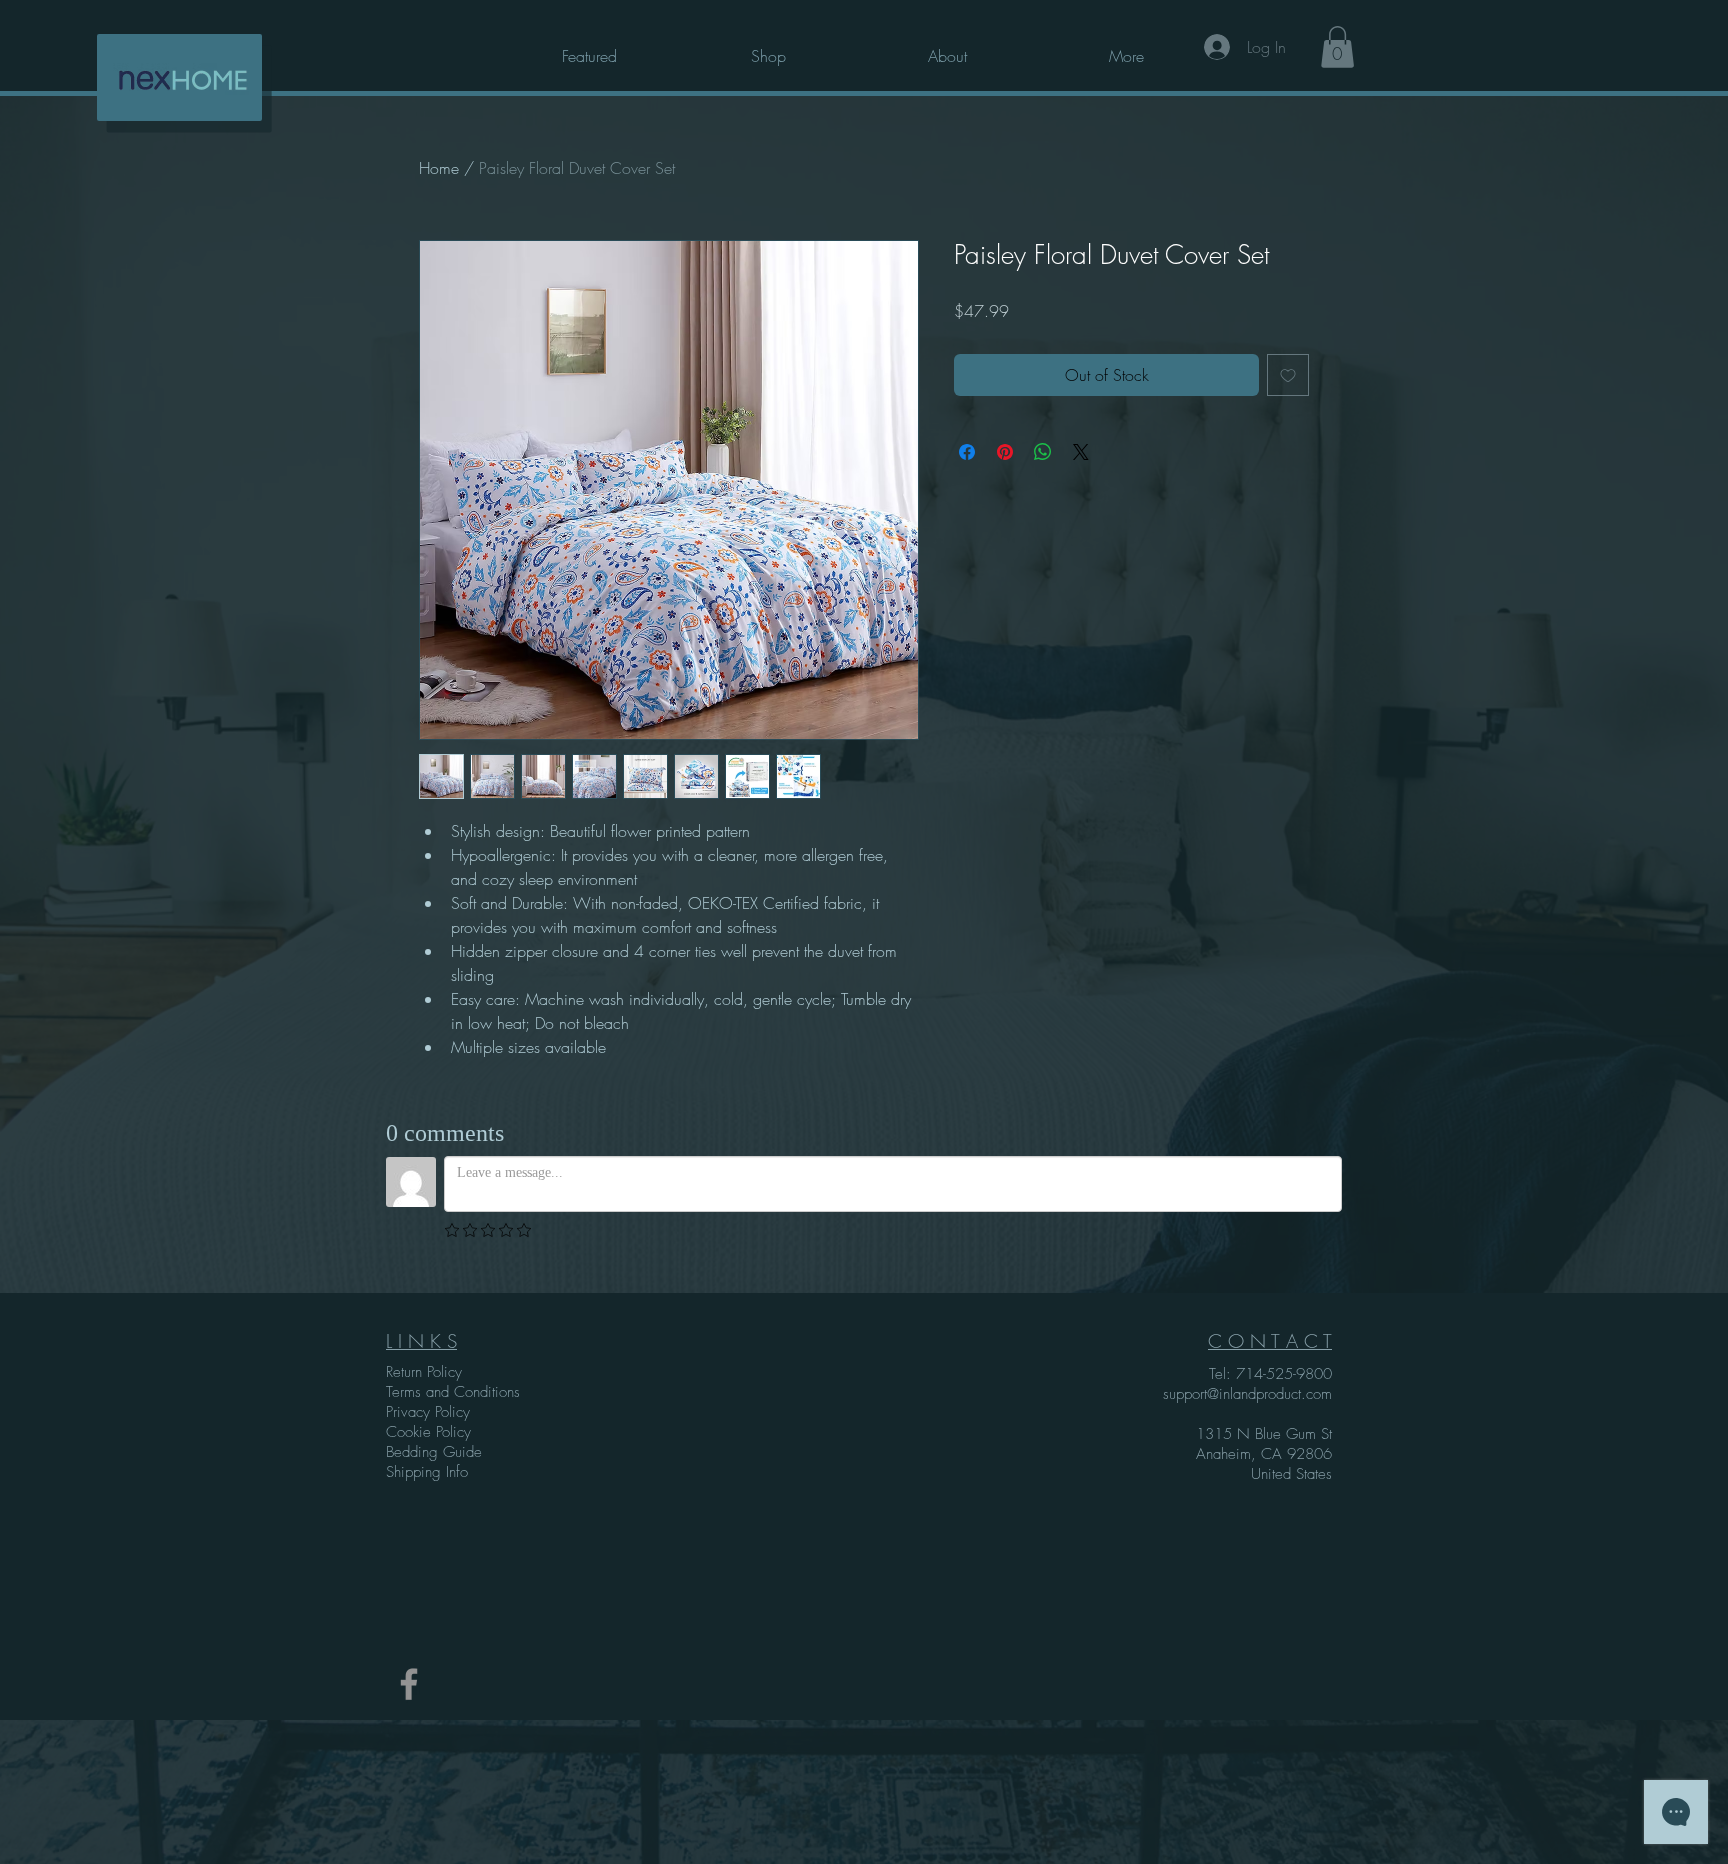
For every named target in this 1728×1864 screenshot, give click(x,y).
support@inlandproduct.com (1247, 1394)
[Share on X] (1081, 452)
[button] (1126, 47)
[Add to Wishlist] (1288, 375)
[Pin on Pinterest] (1005, 452)
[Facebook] (409, 1684)
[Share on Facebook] (967, 452)
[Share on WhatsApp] (1043, 452)
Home (439, 168)
